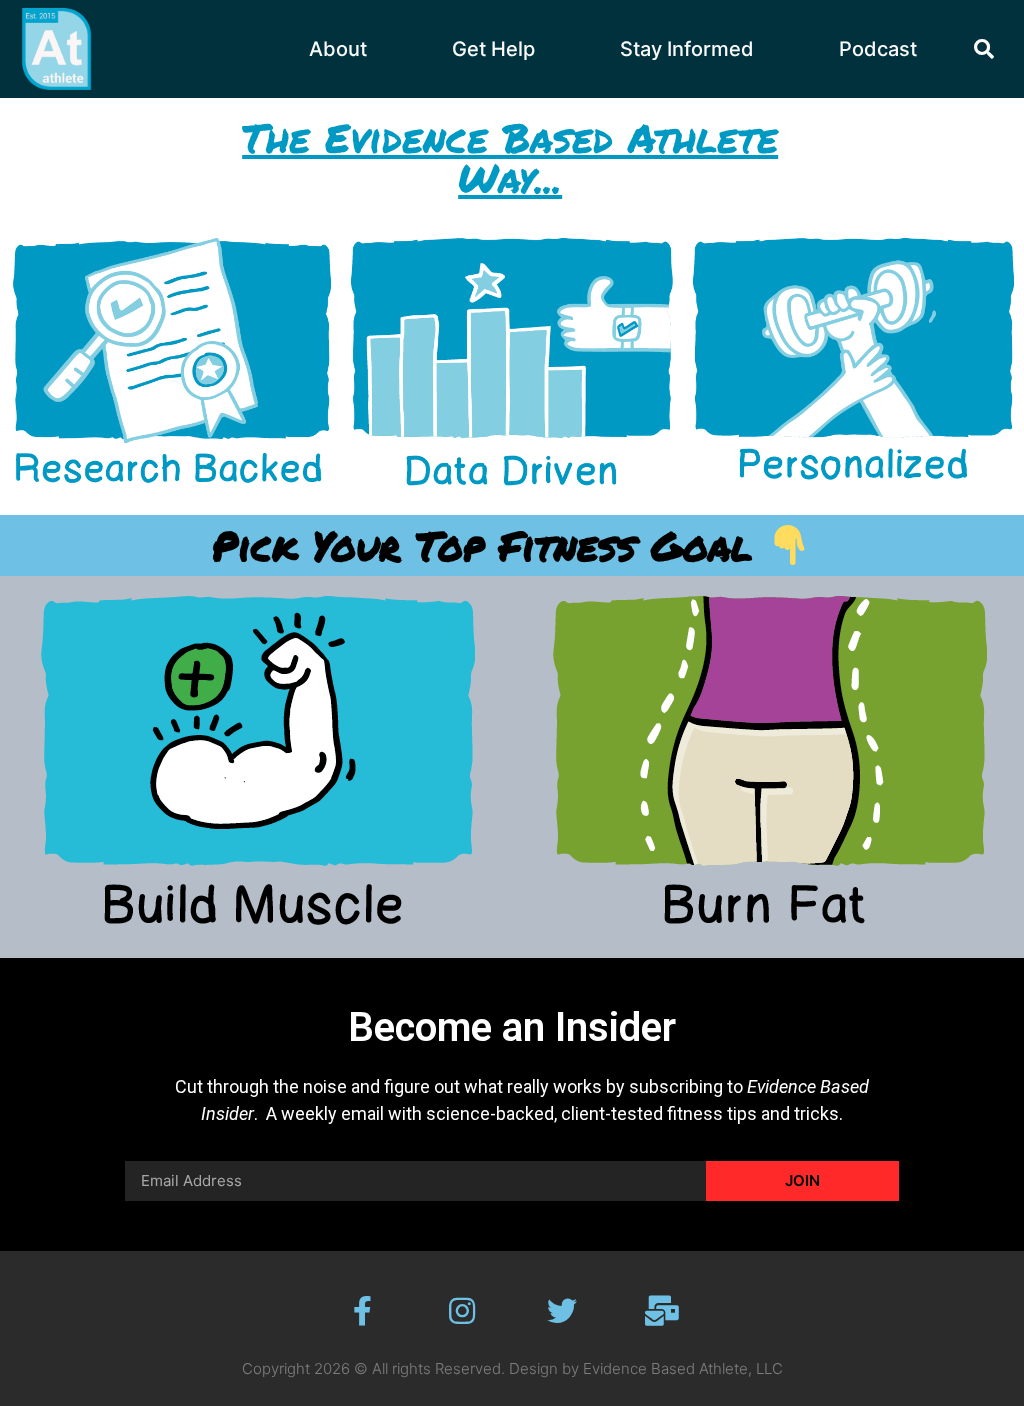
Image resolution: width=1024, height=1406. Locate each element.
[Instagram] (462, 1311)
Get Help (493, 49)
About (338, 49)
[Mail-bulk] (662, 1311)
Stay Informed (687, 49)
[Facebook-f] (362, 1311)
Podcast (878, 49)
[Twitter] (562, 1311)
